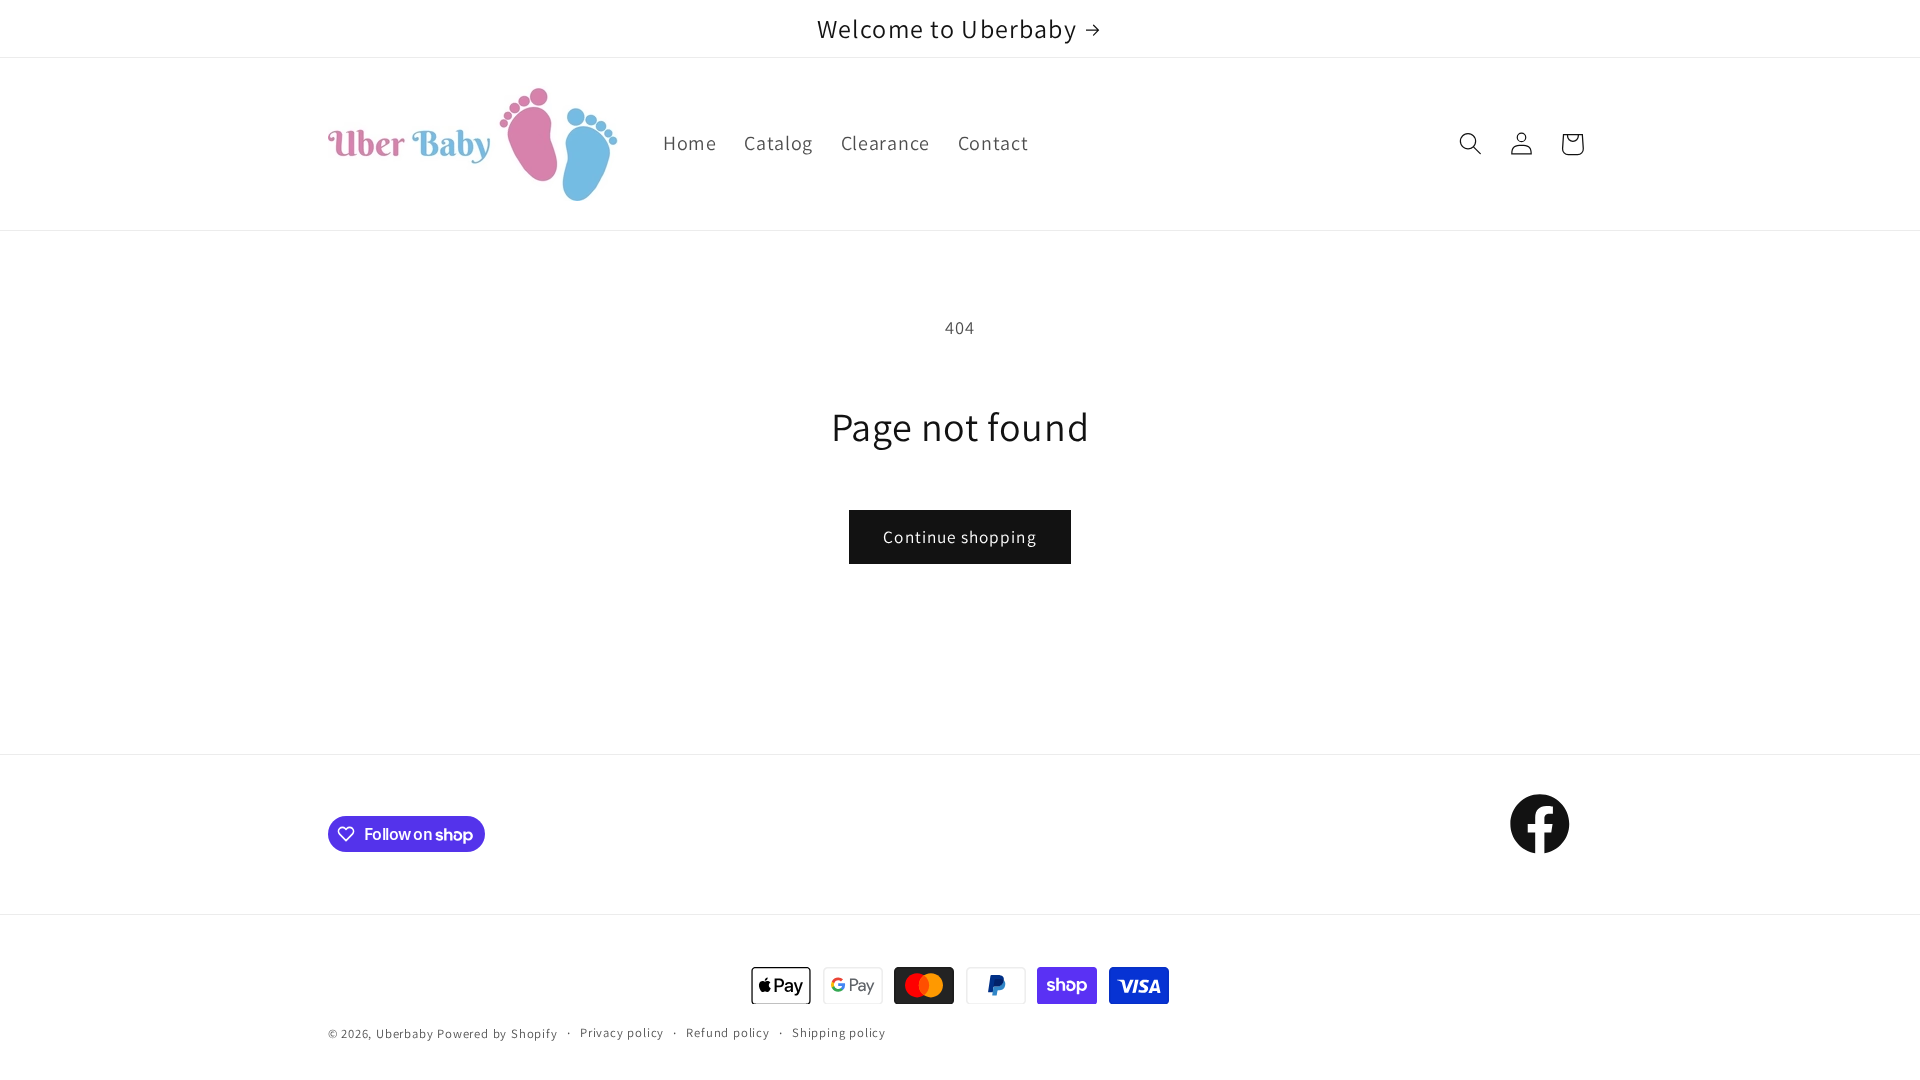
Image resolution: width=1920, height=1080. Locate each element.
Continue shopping (960, 536)
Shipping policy (839, 1032)
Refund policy (727, 1032)
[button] (1470, 144)
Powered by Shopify (497, 1033)
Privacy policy (622, 1032)
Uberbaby (404, 1033)
